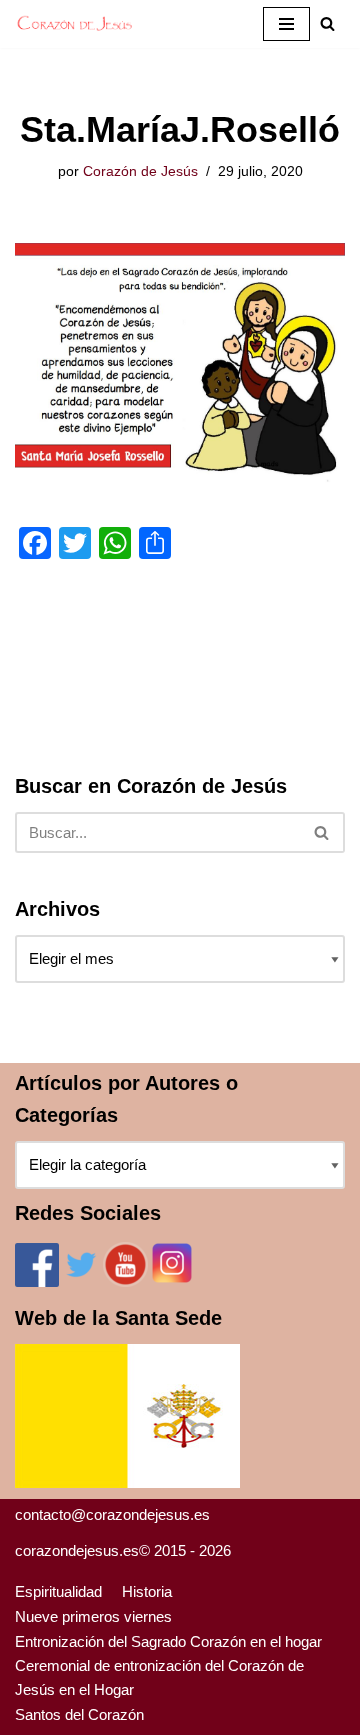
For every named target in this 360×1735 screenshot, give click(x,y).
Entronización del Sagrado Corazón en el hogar (168, 1641)
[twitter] (81, 1281)
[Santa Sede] (127, 1482)
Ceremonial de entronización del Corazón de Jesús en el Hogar (159, 1677)
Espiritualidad (58, 1591)
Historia (147, 1591)
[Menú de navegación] (286, 24)
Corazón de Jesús (140, 171)
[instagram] (172, 1281)
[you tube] (125, 1281)
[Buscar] (322, 832)
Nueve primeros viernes (93, 1616)
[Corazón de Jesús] (75, 24)
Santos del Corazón (79, 1714)
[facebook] (37, 1281)
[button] (327, 23)
